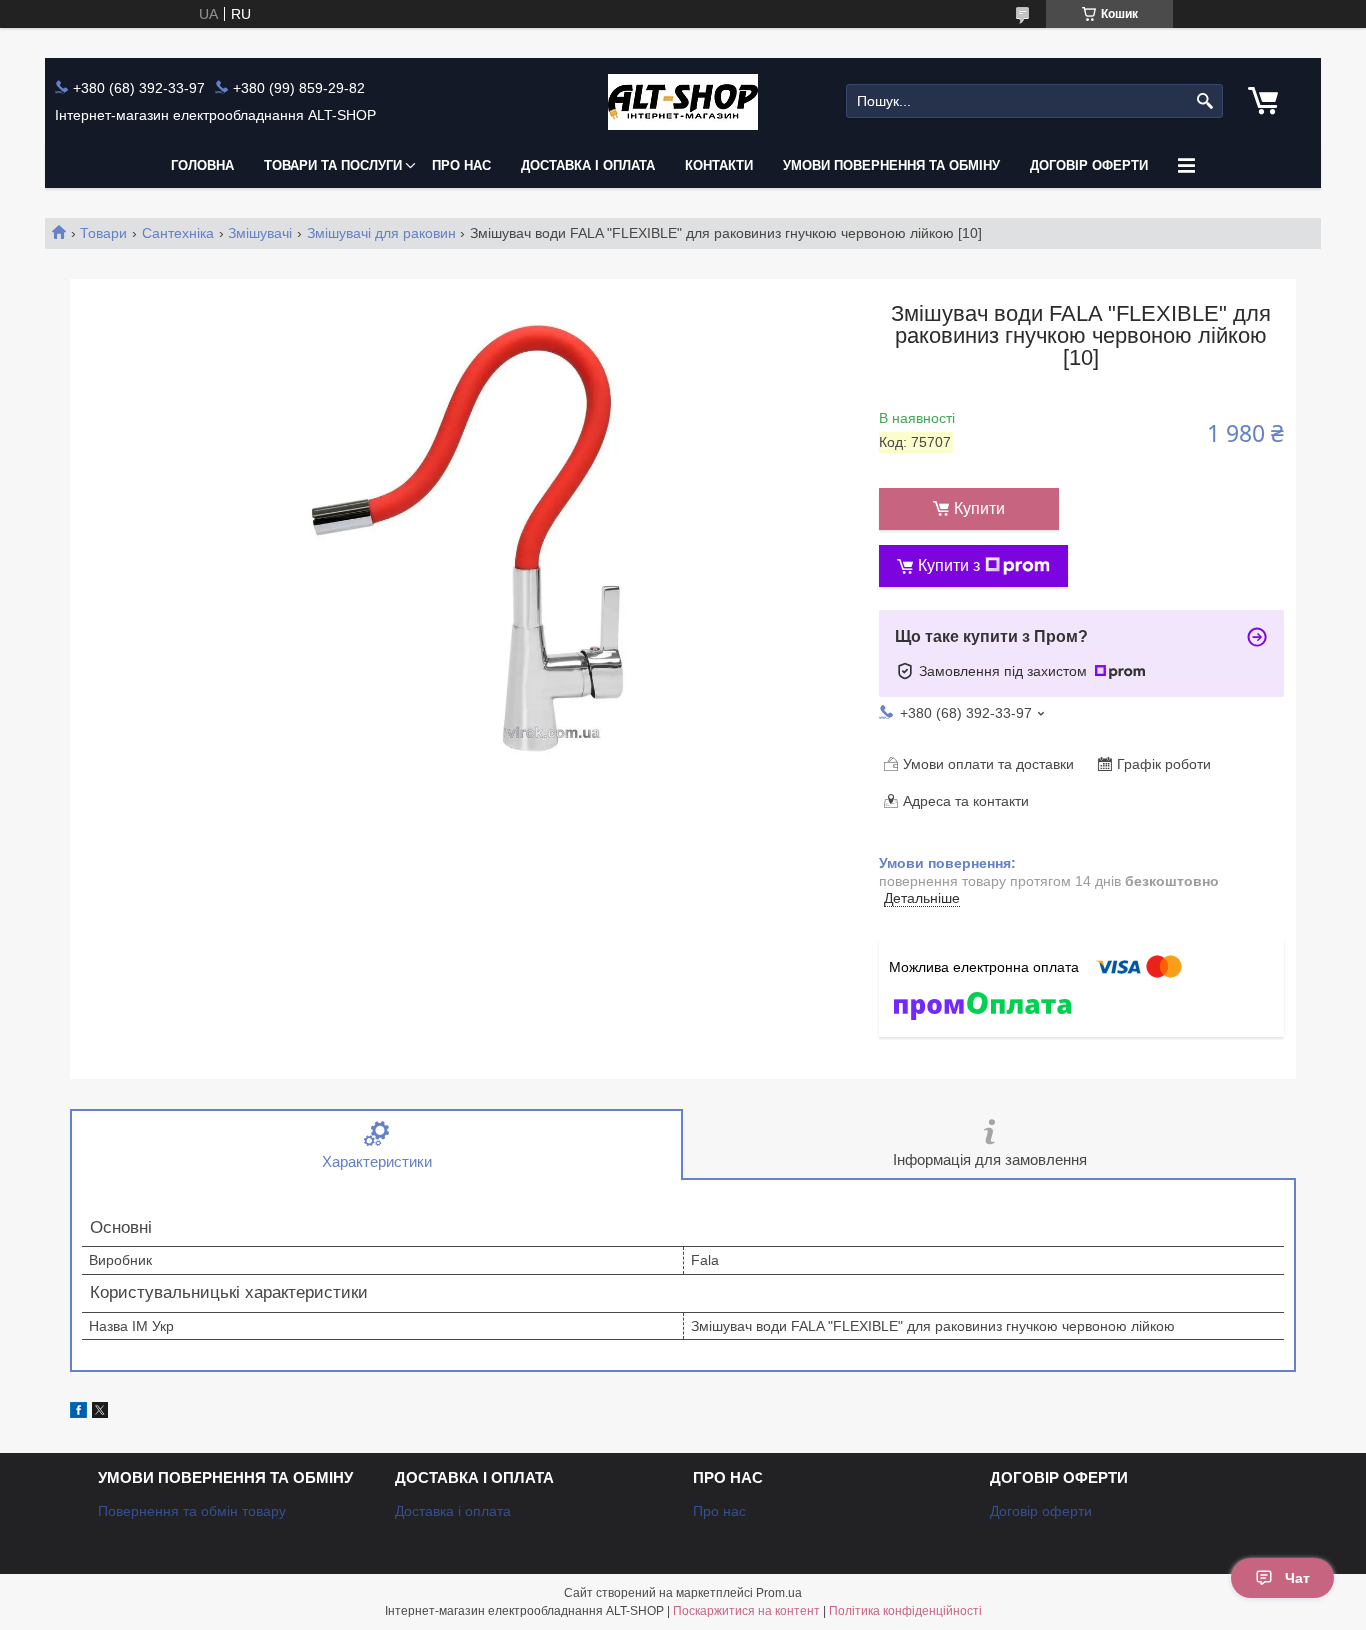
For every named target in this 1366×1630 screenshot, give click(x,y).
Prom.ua (779, 1593)
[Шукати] (1205, 101)
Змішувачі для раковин (381, 233)
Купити (979, 508)
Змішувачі (260, 233)
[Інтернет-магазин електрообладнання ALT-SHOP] (683, 101)
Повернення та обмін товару (192, 1511)
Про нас (461, 165)
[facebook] (78, 1413)
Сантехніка (178, 233)
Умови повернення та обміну (891, 165)
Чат (1297, 1578)
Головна (202, 165)
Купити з (949, 565)
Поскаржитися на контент (746, 1611)
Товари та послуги (333, 165)
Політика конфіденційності (905, 1611)
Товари (103, 233)
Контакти (719, 165)
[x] (100, 1413)
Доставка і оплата (588, 165)
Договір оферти (1089, 165)
